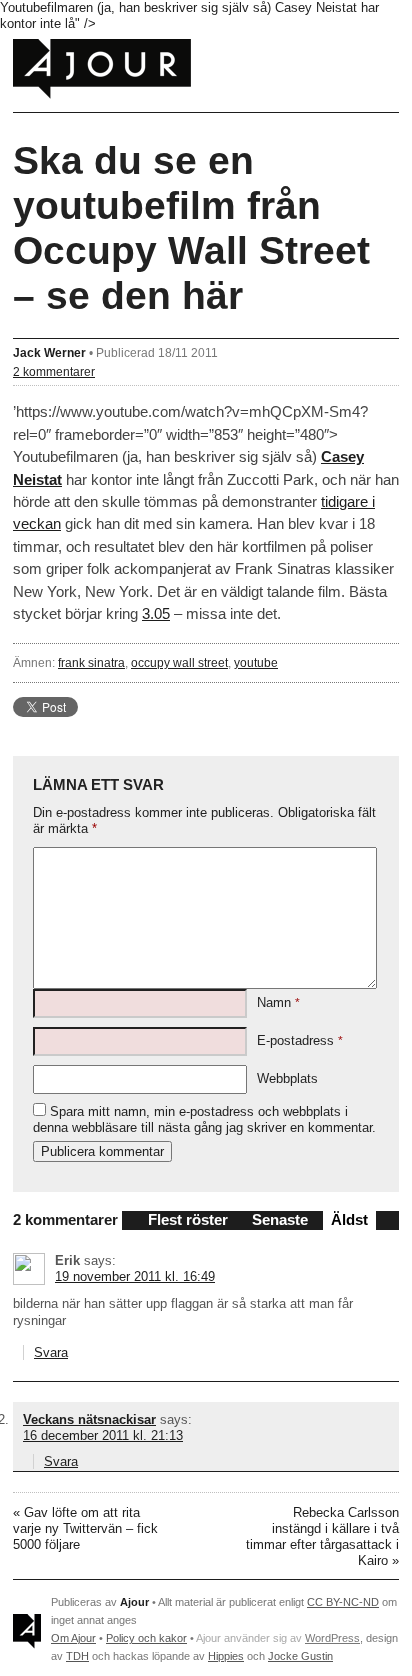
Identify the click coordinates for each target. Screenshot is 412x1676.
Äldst (349, 1219)
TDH (77, 1656)
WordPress (332, 1638)
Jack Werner (49, 352)
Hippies (226, 1656)
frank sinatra (91, 662)
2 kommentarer (54, 371)
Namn (278, 1002)
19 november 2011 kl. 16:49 (135, 1276)
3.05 (156, 613)
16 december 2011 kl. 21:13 (103, 1435)
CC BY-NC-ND (343, 1602)
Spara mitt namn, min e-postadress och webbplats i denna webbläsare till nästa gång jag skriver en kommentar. (204, 1119)
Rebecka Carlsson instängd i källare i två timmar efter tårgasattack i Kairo (322, 1536)
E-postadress (300, 1040)
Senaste (280, 1219)
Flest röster (188, 1219)
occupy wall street (179, 662)
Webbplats (287, 1078)
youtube (256, 662)
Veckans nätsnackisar (89, 1419)
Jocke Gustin (300, 1656)
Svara (51, 1352)
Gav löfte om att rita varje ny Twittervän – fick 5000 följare (85, 1528)
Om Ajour (73, 1638)
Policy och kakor (146, 1638)
